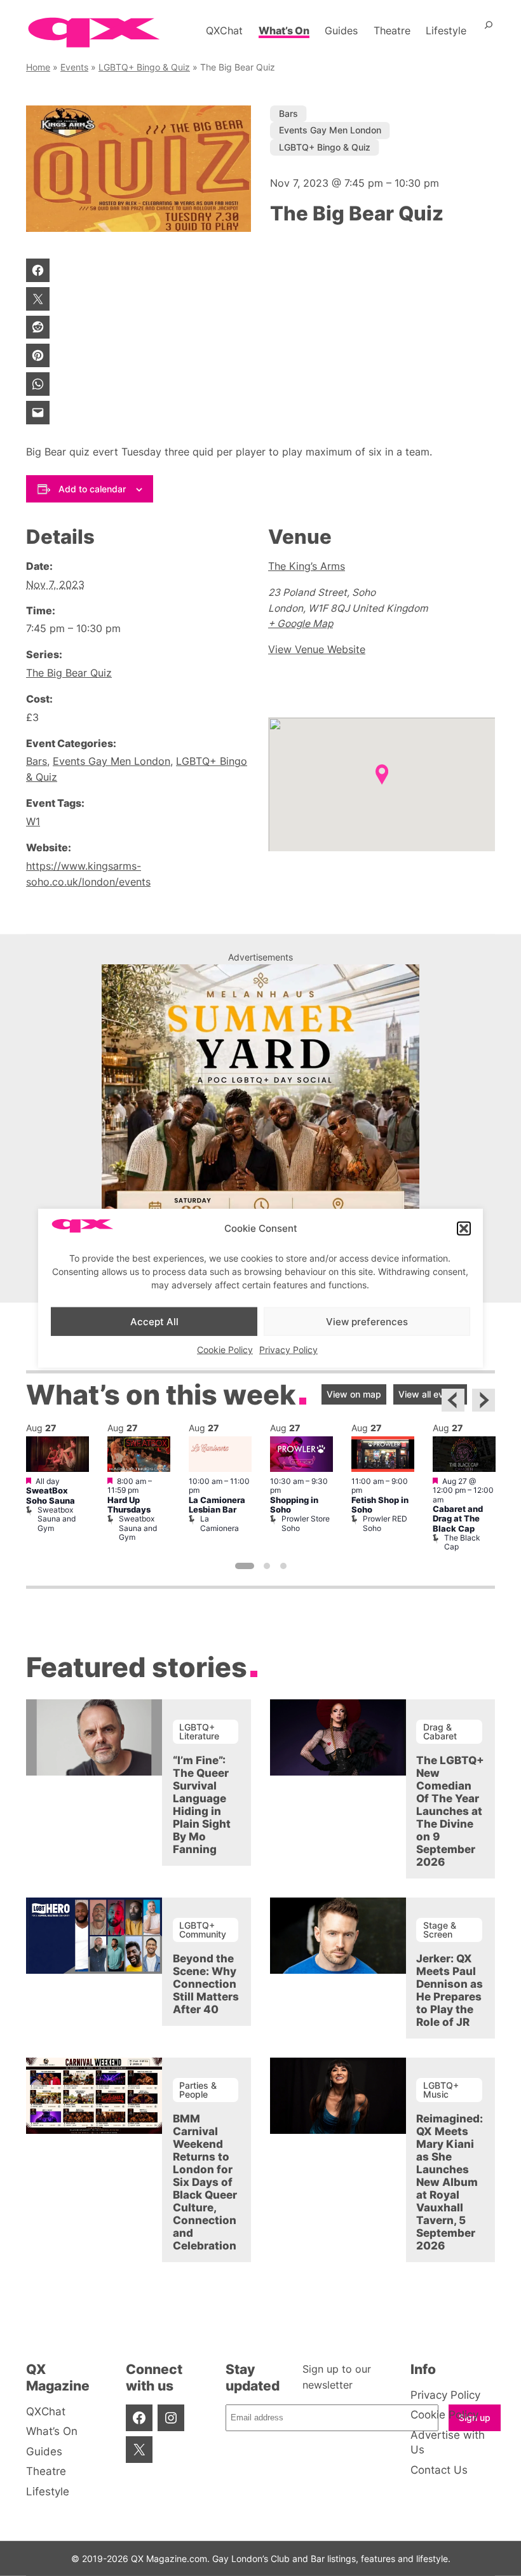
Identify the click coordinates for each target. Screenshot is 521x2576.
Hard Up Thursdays (129, 1505)
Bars (288, 113)
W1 (33, 822)
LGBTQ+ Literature (199, 1731)
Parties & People (198, 2090)
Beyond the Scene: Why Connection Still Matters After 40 (206, 1984)
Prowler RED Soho (385, 1523)
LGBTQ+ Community (203, 1930)
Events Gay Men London (330, 130)
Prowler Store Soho (306, 1523)
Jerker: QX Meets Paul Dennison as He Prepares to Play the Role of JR (450, 1990)
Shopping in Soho (294, 1505)
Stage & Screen (440, 1930)
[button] (464, 1229)
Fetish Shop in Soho (380, 1505)
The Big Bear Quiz (69, 673)
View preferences (367, 1321)
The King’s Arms (307, 566)
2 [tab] (267, 1566)
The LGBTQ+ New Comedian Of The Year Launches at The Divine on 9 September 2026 (450, 1811)
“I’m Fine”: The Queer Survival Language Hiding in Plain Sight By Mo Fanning (202, 1805)
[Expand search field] (489, 30)
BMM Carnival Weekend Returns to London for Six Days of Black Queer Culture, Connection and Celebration (205, 2182)
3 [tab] (283, 1566)
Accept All (154, 1321)
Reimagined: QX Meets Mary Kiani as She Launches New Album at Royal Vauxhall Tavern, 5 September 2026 (450, 2182)
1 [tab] (245, 1566)
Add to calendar (92, 489)
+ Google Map (301, 624)
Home (38, 67)
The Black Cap (462, 1542)
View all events (430, 1394)
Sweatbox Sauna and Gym (57, 1519)
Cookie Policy (225, 1350)
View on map (354, 1394)
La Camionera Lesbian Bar (217, 1505)
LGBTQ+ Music (441, 2090)
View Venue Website (317, 650)
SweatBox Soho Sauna (51, 1495)
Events (74, 67)
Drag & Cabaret (440, 1731)
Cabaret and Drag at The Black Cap (458, 1519)
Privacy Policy (288, 1350)
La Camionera (220, 1523)
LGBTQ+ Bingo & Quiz (144, 67)
